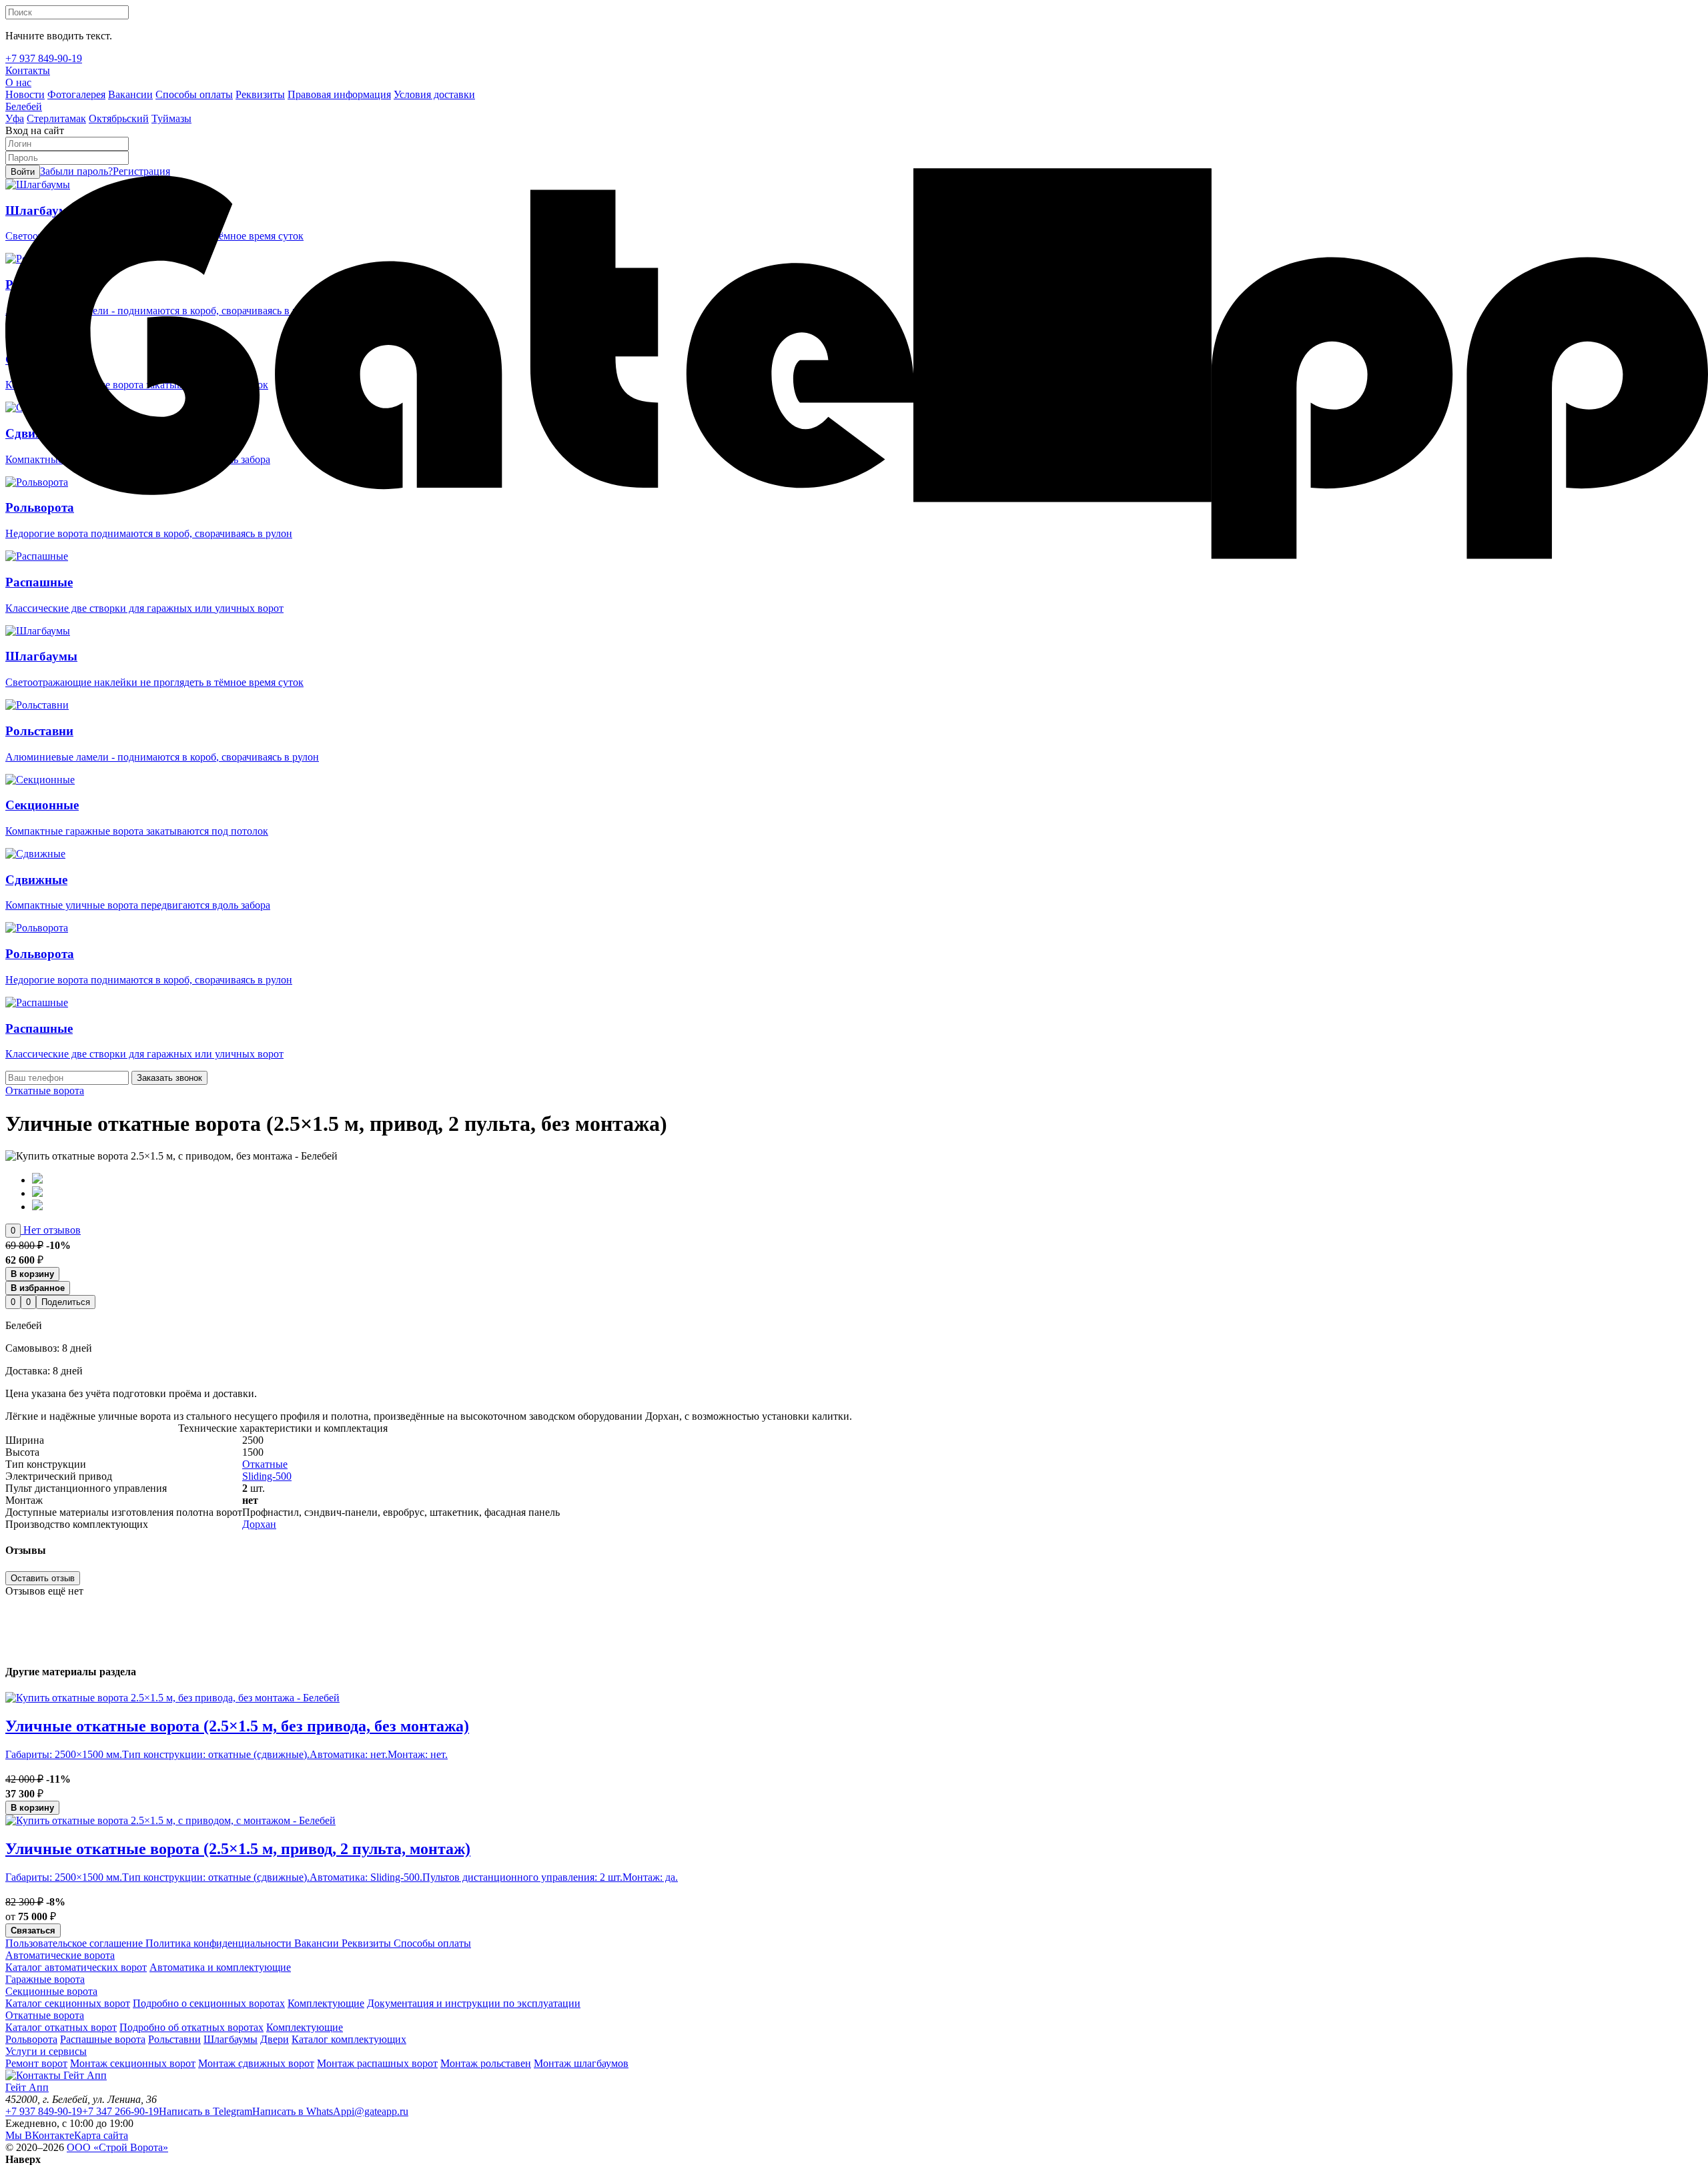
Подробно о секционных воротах (209, 2003)
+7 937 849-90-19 (44, 2111)
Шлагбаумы (231, 2039)
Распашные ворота (103, 2039)
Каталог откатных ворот (61, 2027)
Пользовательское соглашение (74, 1943)
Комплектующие (326, 2003)
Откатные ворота (45, 1091)
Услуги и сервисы (46, 2051)
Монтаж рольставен (486, 2063)
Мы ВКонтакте (40, 2135)
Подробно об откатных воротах (191, 2027)
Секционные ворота (51, 1991)
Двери (275, 2039)
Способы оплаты (431, 1943)
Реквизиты (365, 1943)
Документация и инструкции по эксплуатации (474, 2003)
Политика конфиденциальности (217, 1943)
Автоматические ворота (60, 1955)
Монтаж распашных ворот (377, 2063)
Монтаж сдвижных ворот (256, 2063)
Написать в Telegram (205, 2111)
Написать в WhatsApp (302, 2111)
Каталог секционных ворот (68, 2003)
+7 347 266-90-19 (120, 2111)
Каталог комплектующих (349, 2039)
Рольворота (31, 2039)
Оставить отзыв (43, 1578)
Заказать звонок (169, 1078)
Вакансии (315, 1943)
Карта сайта (101, 2135)
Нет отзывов (51, 1230)
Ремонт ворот (36, 2063)
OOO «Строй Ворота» (117, 2147)
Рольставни (174, 2039)
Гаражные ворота (45, 1979)
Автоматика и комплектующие (220, 1967)
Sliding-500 (267, 1476)
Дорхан (259, 1524)
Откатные (265, 1464)
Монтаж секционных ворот (133, 2063)
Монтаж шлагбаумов (581, 2063)
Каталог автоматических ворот (76, 1967)
